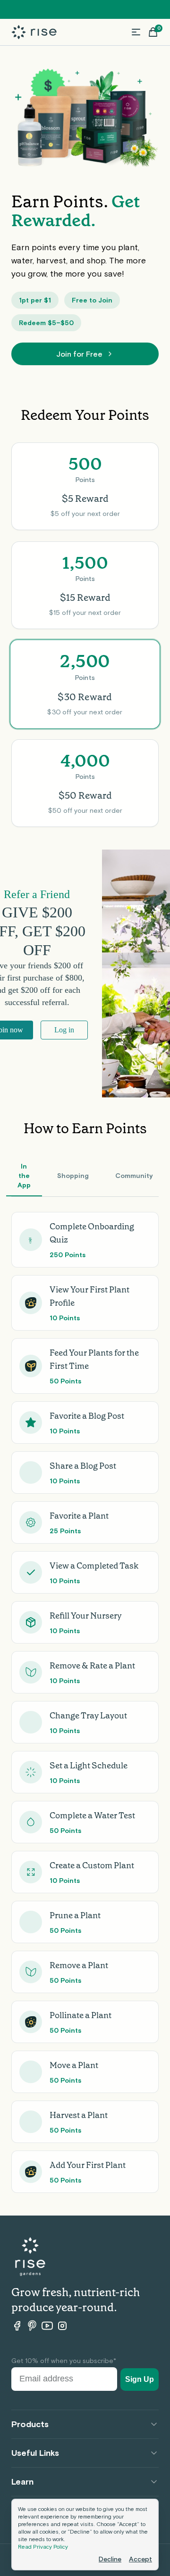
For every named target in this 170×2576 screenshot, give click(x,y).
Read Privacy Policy (43, 2547)
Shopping (73, 1176)
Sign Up (140, 2379)
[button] (136, 32)
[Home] (34, 32)
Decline (110, 2559)
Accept (140, 2559)
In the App (24, 1176)
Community (134, 1176)
